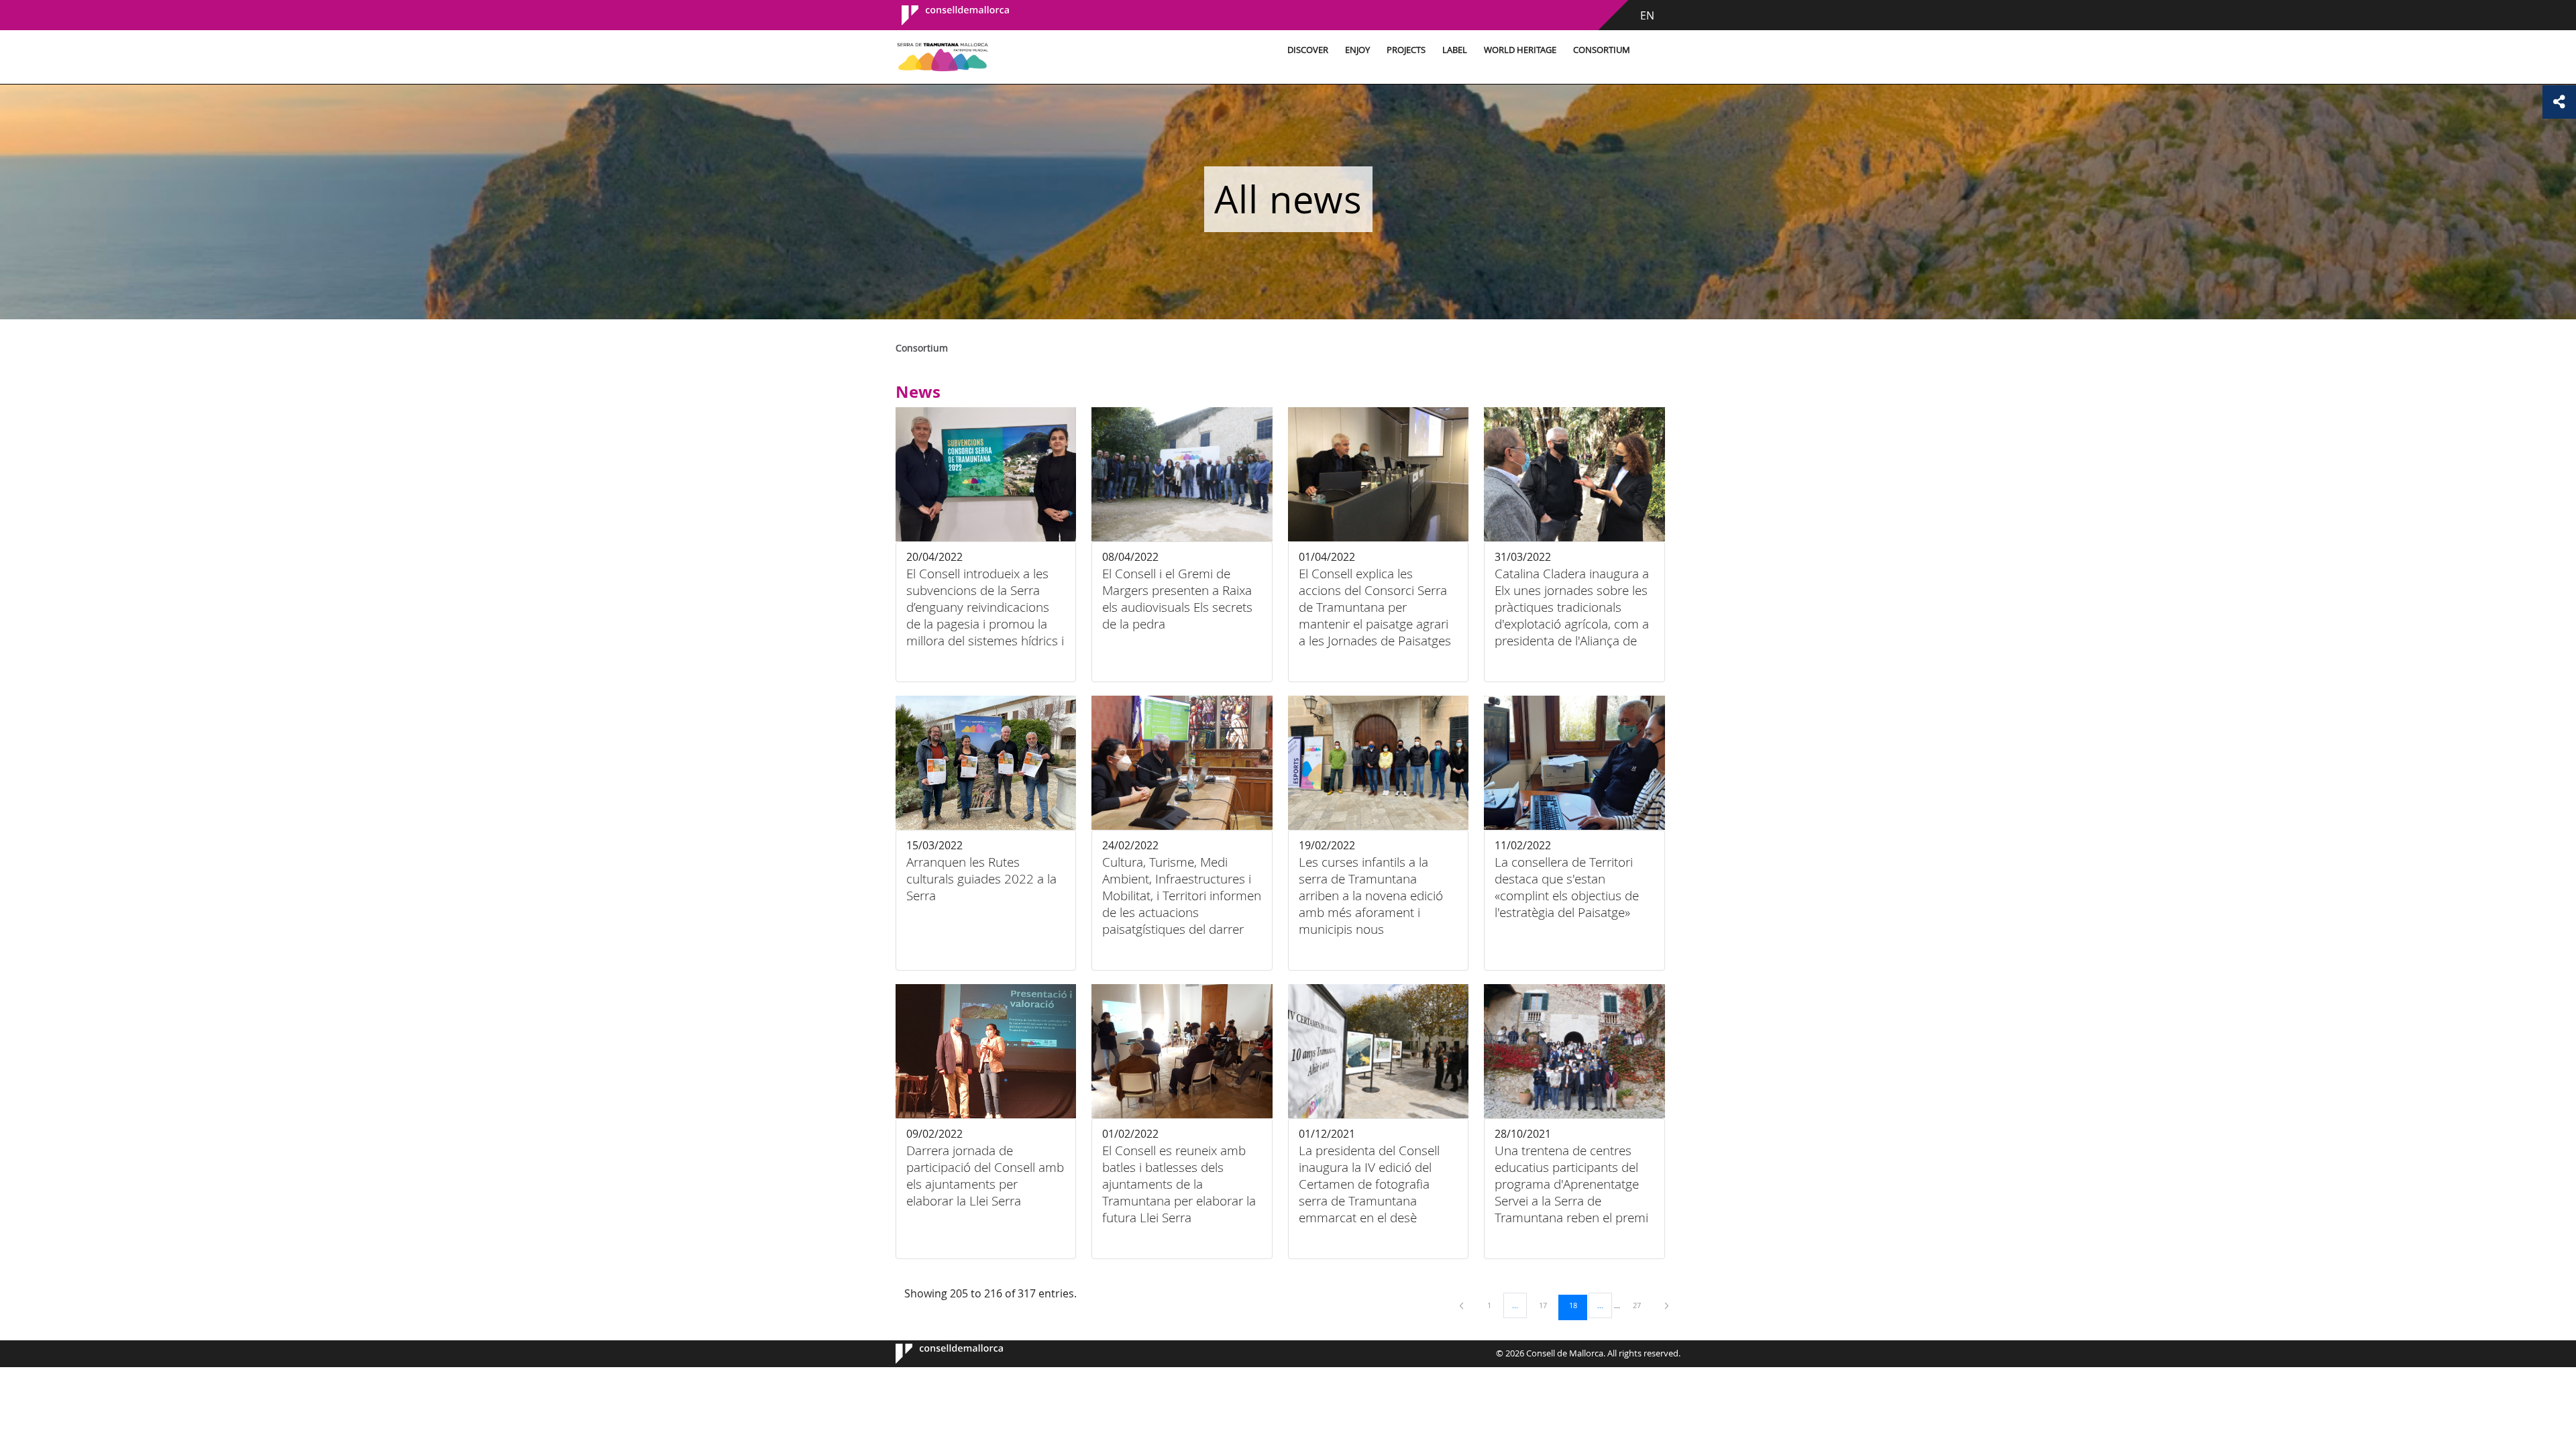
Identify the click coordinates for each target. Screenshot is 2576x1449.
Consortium (1602, 50)
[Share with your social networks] (2559, 102)
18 (1578, 1305)
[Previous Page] (1462, 1305)
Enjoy (1357, 50)
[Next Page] (1667, 1305)
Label (1455, 50)
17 (1548, 1305)
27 (1642, 1305)
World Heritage (1520, 50)
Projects (1406, 50)
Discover (1308, 50)
